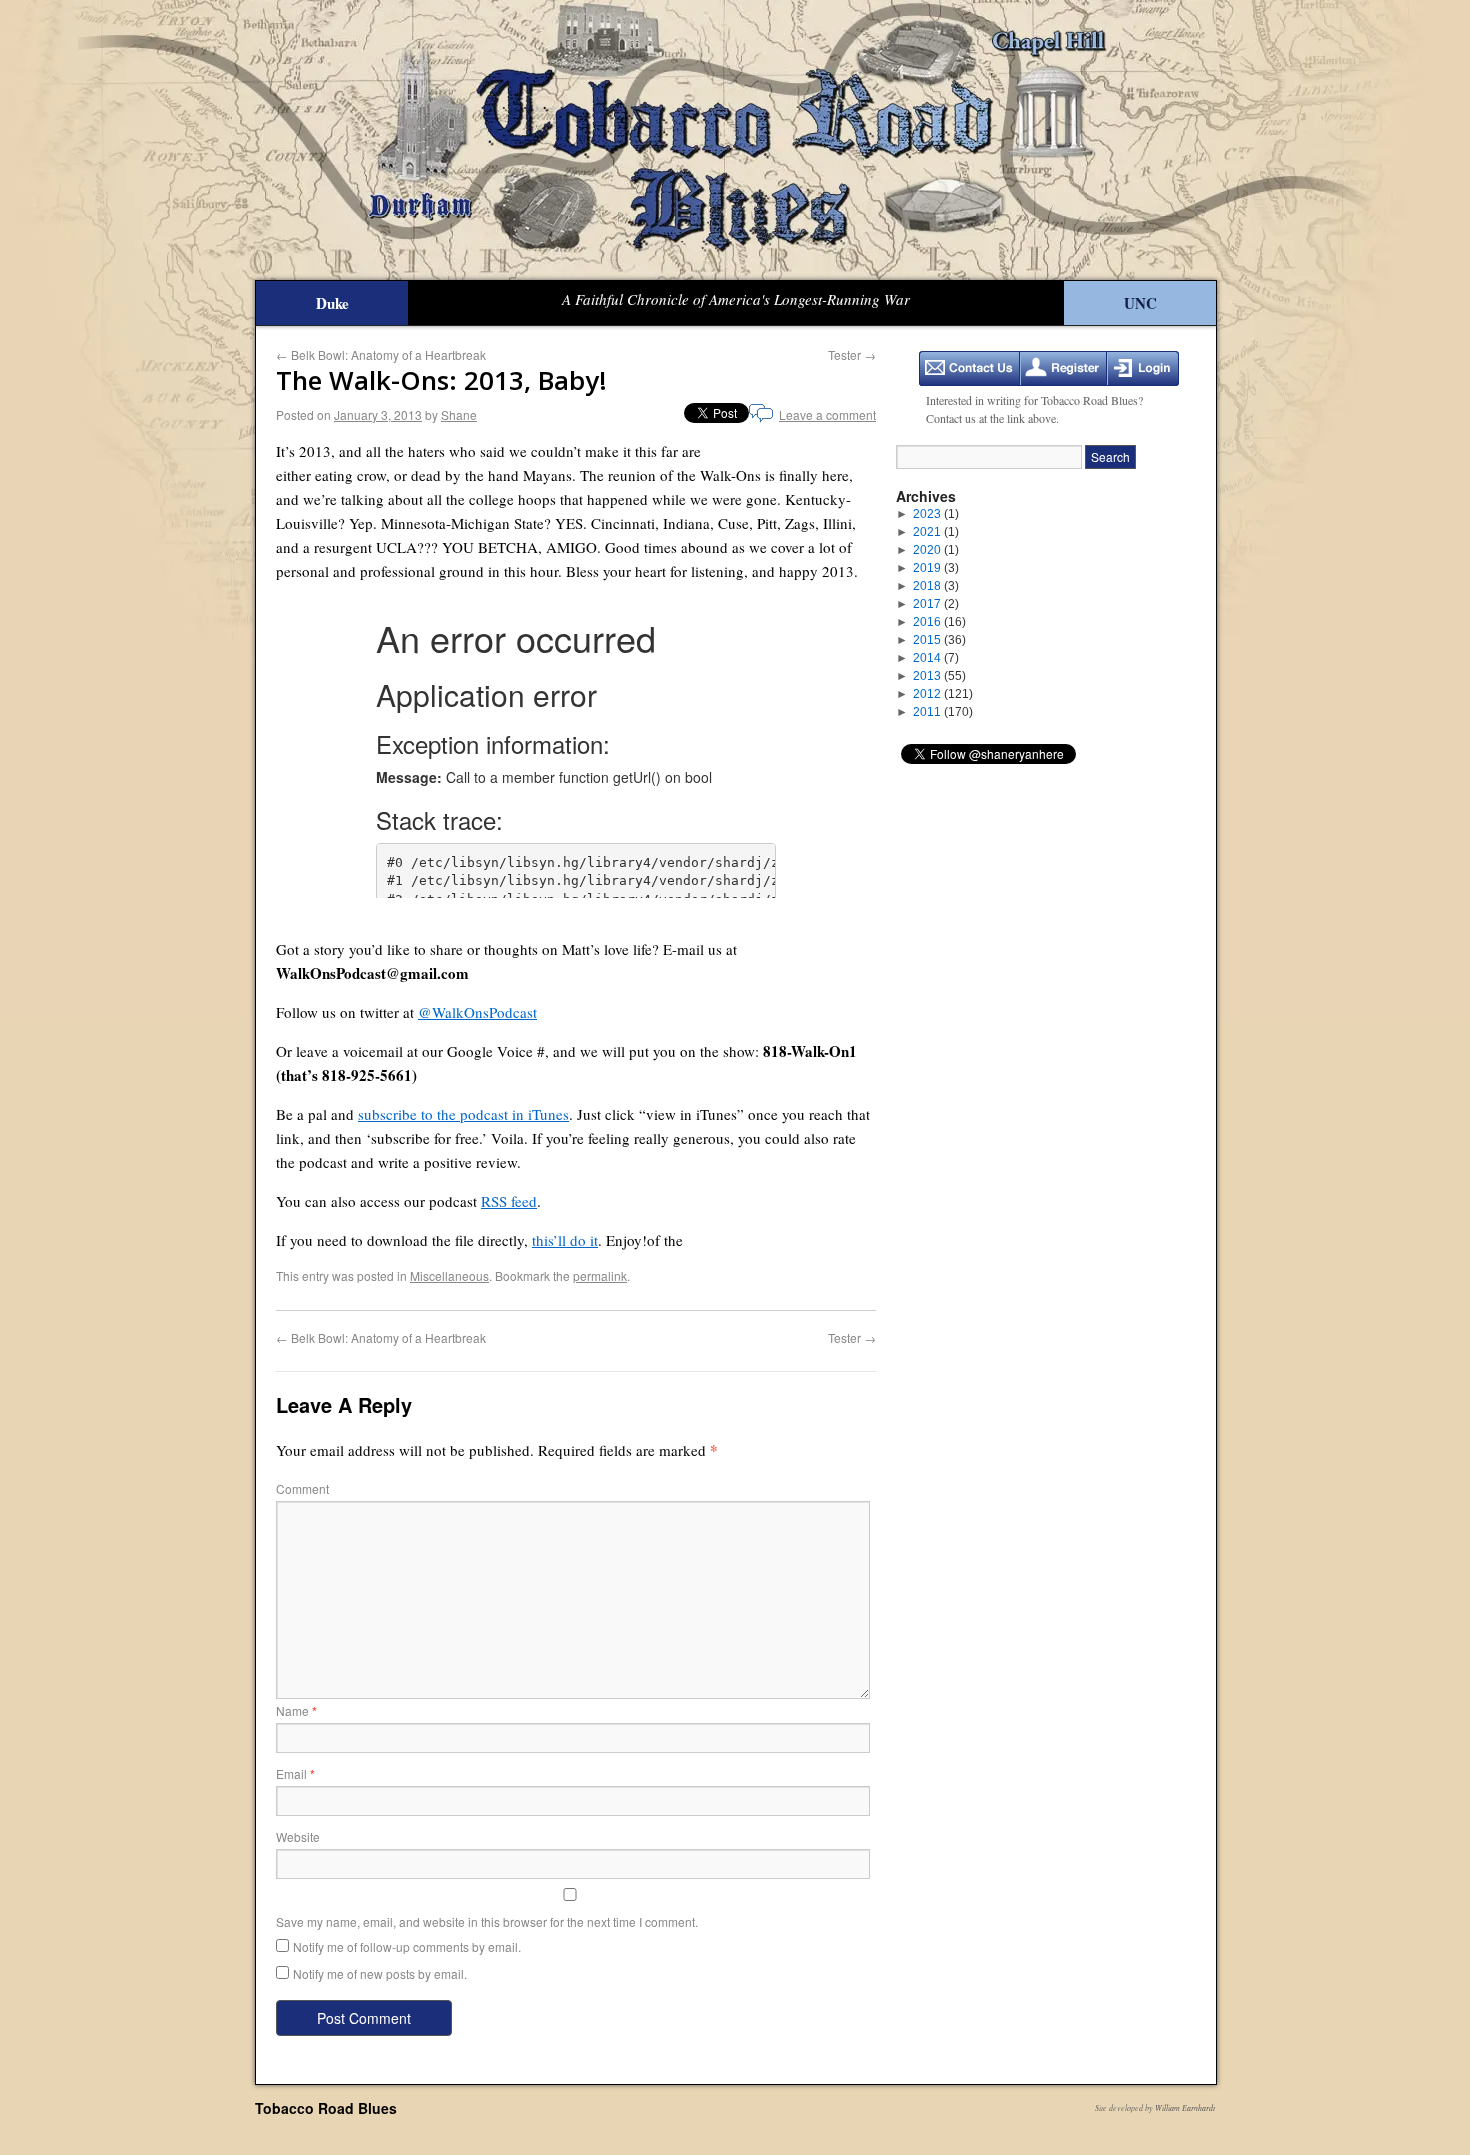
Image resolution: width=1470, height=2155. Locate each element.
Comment (302, 1488)
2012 (943, 694)
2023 (936, 514)
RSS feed (509, 1201)
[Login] (1143, 368)
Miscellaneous (449, 1275)
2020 (936, 550)
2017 (936, 604)
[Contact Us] (969, 368)
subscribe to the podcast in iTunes (463, 1114)
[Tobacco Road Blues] (735, 140)
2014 (936, 658)
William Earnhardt (1185, 2107)
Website (298, 1836)
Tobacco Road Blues (326, 2108)
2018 (936, 586)
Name (296, 1710)
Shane (459, 414)
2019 (936, 568)
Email (295, 1773)
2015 (939, 640)
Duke (332, 303)
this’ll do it (565, 1240)
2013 (939, 676)
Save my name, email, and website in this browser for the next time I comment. (487, 1921)
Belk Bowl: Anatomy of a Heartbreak (381, 354)
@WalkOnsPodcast (477, 1012)
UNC (1140, 303)
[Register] (1063, 368)
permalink (600, 1275)
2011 (943, 712)
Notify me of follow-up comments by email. (407, 1946)
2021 (936, 532)
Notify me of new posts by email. (380, 1973)
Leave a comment (827, 414)
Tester (852, 354)
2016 (939, 622)
